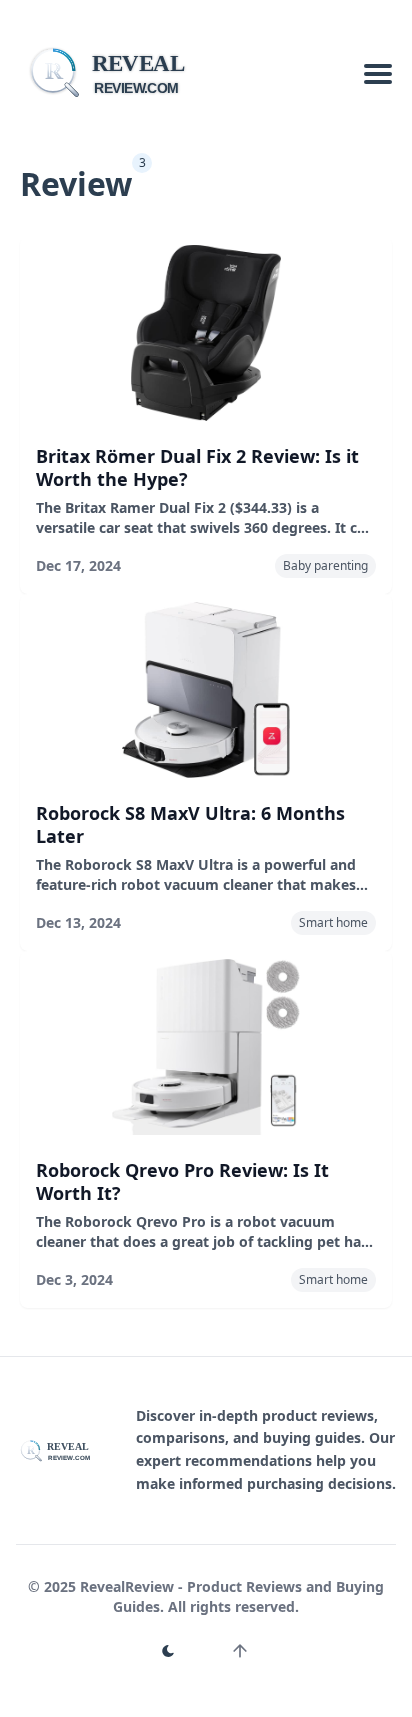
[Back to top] (240, 1651)
